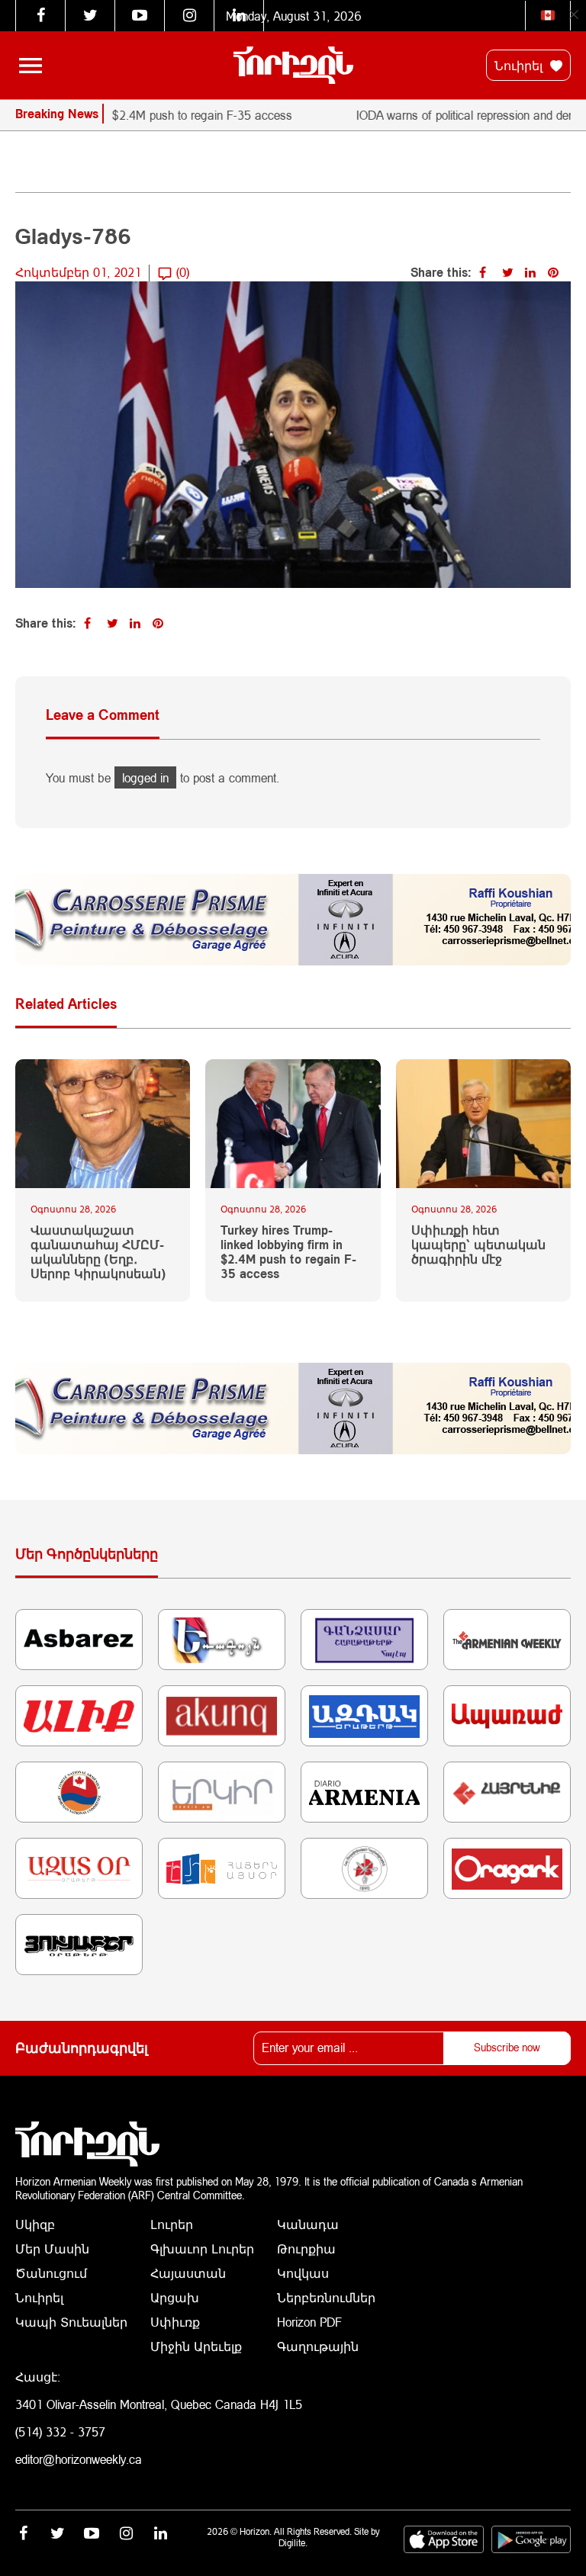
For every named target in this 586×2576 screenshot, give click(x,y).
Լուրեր (172, 2224)
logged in (145, 777)
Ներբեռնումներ (326, 2297)
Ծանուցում (51, 2273)
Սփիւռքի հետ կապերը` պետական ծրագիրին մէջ (478, 1244)
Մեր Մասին (52, 2248)
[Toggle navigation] (31, 66)
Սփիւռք (175, 2322)
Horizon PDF (309, 2322)
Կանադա (308, 2224)
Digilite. (293, 2543)
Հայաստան (188, 2273)
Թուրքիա (306, 2248)
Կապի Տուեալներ (71, 2322)
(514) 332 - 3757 (60, 2431)
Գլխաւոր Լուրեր (202, 2248)
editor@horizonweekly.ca (79, 2459)
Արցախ (175, 2297)
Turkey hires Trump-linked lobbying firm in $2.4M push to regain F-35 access (288, 1252)
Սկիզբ (35, 2224)
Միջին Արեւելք (196, 2346)
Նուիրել (520, 65)
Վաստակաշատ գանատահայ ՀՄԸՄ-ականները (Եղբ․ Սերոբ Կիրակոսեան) (98, 1252)
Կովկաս (303, 2273)
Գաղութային (318, 2346)
